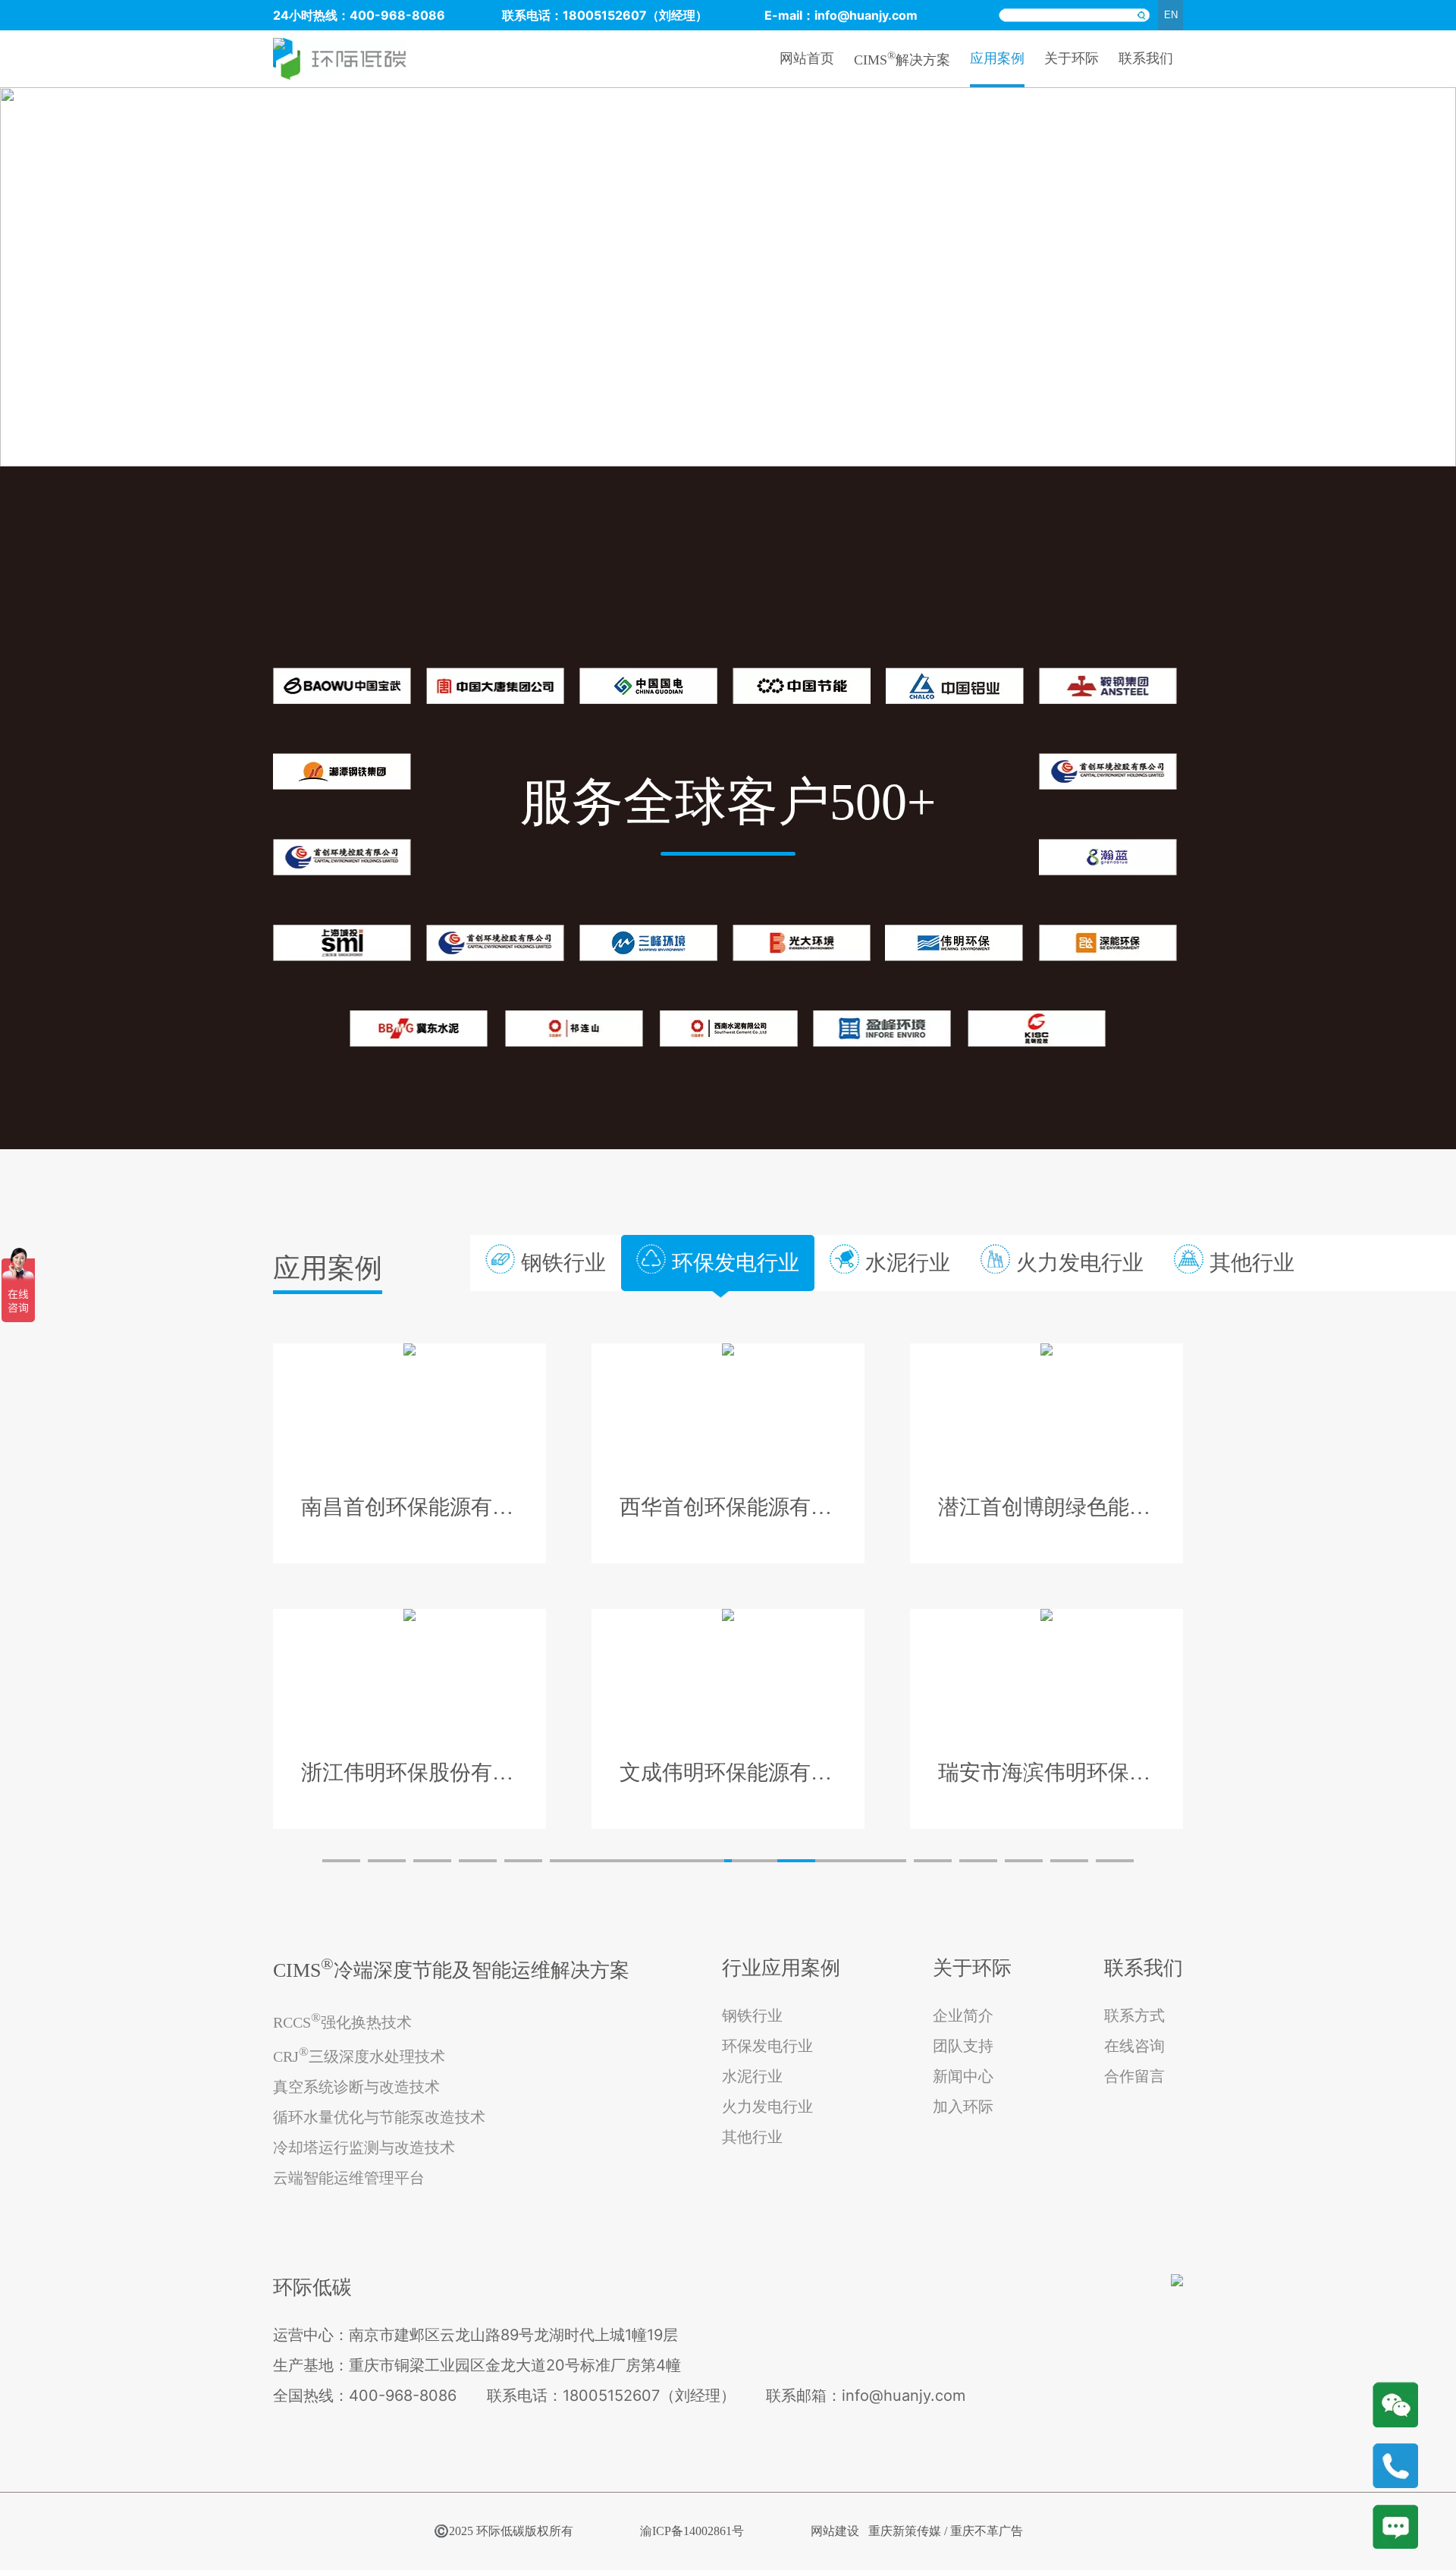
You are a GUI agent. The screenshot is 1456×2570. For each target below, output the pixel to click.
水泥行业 (752, 2076)
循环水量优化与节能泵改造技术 (379, 2117)
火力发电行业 (767, 2107)
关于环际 (1072, 58)
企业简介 (963, 2015)
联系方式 (1134, 2015)
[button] (341, 1861)
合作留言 (1134, 2076)
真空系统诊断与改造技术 (356, 2087)
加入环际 (963, 2107)
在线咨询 (1134, 2046)
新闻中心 (963, 2076)
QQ (1395, 2526)
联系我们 (1146, 58)
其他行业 (752, 2137)
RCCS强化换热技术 (342, 2020)
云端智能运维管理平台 (349, 2178)
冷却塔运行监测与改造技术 (364, 2147)
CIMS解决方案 (902, 58)
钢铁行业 (752, 2015)
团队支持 (963, 2046)
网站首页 (807, 58)
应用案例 (997, 58)
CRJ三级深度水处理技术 (359, 2055)
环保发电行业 (767, 2046)
